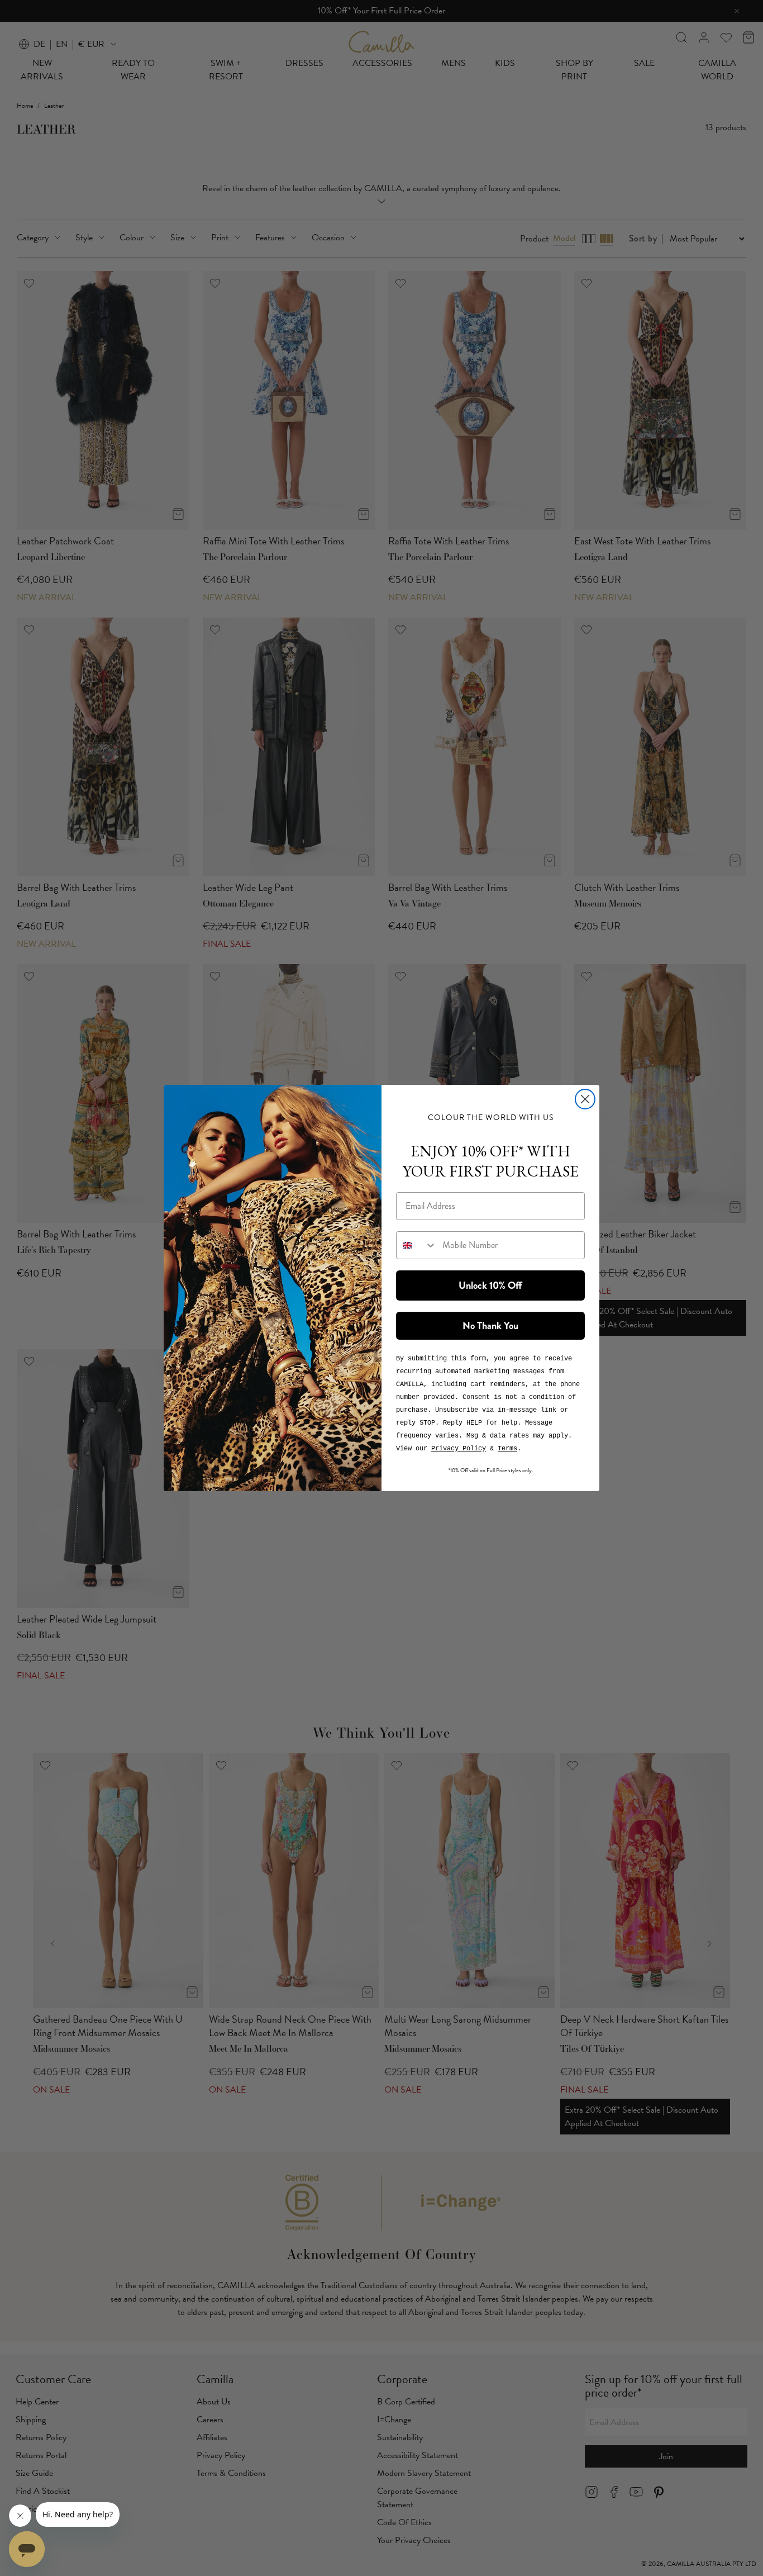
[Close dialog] (585, 1099)
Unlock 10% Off (490, 1285)
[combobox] (417, 1245)
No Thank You (490, 1326)
